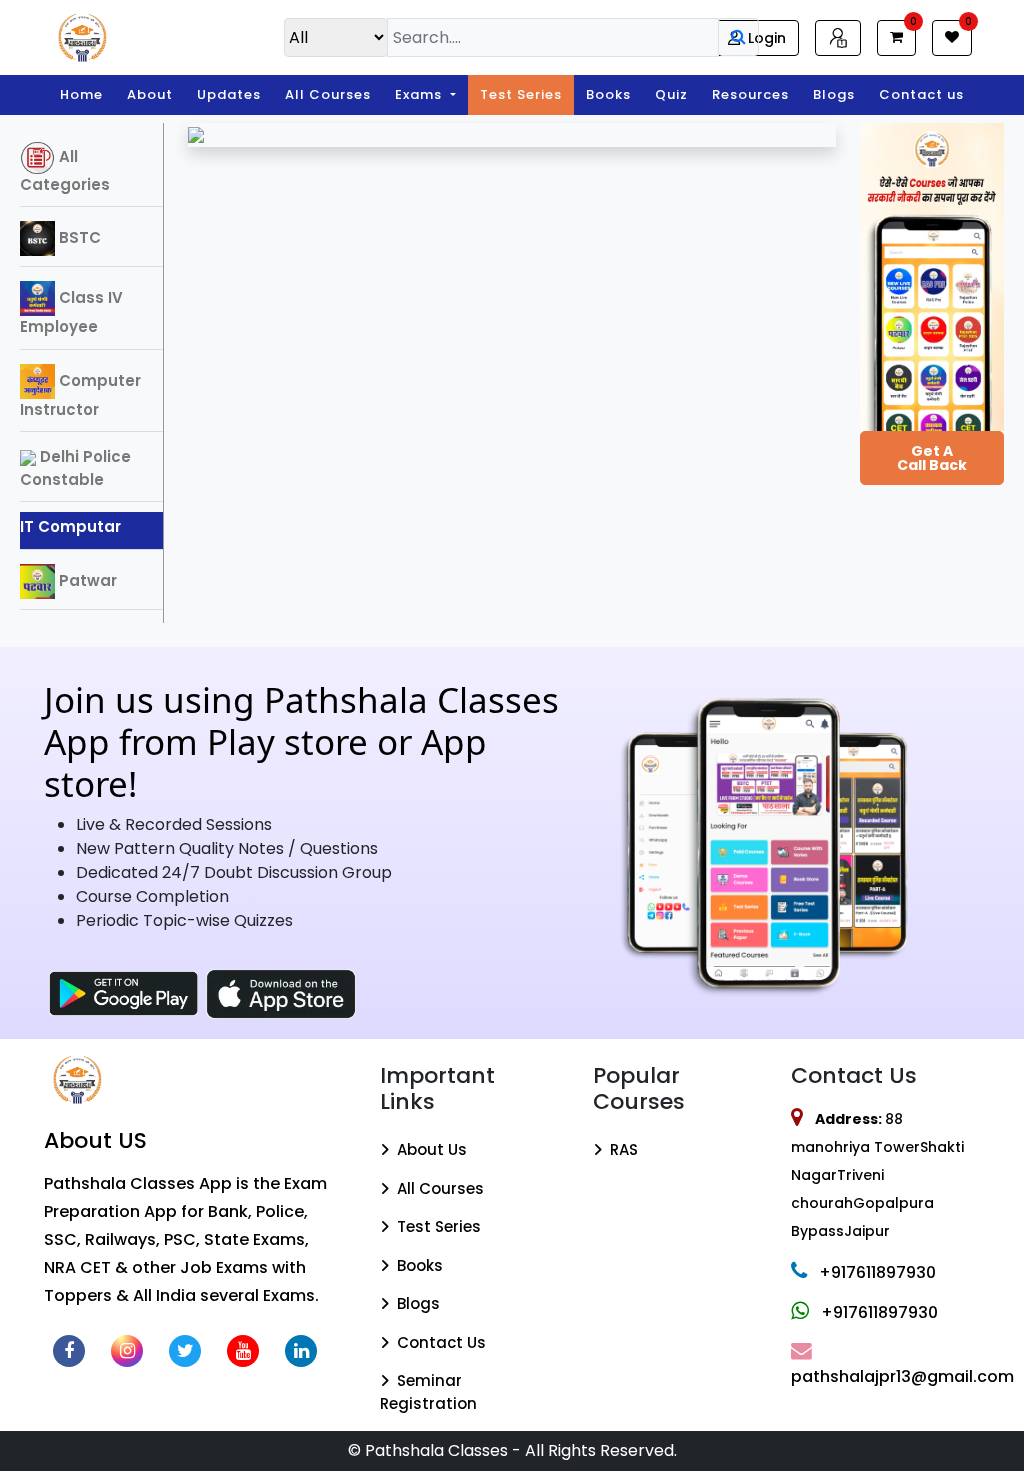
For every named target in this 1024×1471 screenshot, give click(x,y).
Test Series (521, 94)
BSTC (78, 237)
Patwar (86, 580)
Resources (750, 94)
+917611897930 (877, 1272)
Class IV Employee (71, 312)
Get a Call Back (932, 458)
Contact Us (439, 1342)
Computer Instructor (80, 395)
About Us (430, 1149)
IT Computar (70, 526)
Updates (229, 94)
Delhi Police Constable (75, 468)
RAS (622, 1149)
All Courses (328, 94)
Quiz (671, 94)
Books (608, 94)
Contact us (921, 94)
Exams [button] (420, 94)
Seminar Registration (428, 1392)
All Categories (65, 170)
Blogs (834, 94)
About (150, 94)
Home (81, 94)
